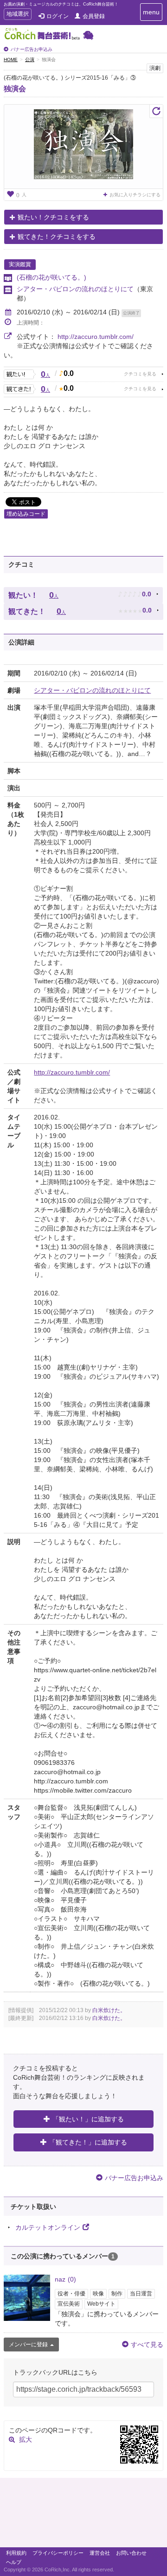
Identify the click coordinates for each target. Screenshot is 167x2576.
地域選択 (17, 15)
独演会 (15, 89)
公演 (30, 59)
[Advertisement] (83, 2515)
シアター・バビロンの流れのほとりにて (75, 289)
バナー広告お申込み (32, 49)
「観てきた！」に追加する (88, 2142)
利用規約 (16, 2553)
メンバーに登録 (28, 2345)
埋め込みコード (26, 514)
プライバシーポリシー (58, 2553)
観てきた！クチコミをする (57, 237)
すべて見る (147, 2345)
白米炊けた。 (109, 2010)
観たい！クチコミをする (53, 217)
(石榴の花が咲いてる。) (51, 277)
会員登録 (94, 16)
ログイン (58, 16)
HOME (11, 59)
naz (65, 2279)
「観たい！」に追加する (88, 2119)
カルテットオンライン (48, 2227)
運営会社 (100, 2553)
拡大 (26, 2439)
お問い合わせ (131, 2553)
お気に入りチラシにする (135, 195)
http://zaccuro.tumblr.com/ (96, 337)
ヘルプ (14, 2562)
